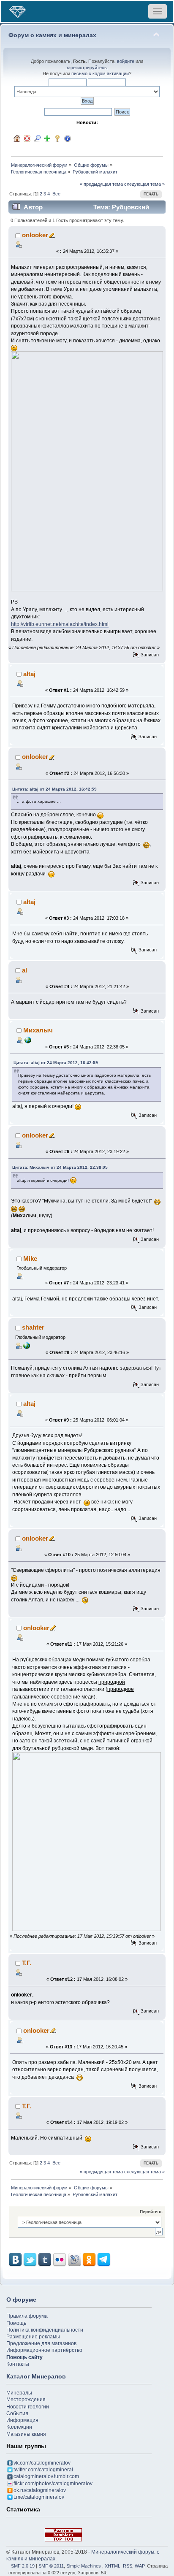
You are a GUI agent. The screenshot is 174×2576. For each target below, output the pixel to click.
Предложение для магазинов (41, 2343)
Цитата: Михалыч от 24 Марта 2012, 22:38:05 (60, 1167)
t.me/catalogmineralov (39, 2497)
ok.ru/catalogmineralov (40, 2490)
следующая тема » (144, 184)
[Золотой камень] (27, 1345)
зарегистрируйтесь (86, 68)
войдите (126, 61)
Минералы (19, 2393)
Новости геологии (28, 2407)
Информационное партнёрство (44, 2350)
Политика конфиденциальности (45, 2330)
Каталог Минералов (36, 2376)
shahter (33, 1327)
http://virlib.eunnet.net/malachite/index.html (60, 624)
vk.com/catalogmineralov (42, 2463)
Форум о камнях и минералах (52, 35)
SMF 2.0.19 (23, 2566)
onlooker (35, 235)
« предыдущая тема (101, 184)
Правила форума (27, 2316)
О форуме (21, 2300)
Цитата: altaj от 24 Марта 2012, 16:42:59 (54, 789)
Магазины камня (26, 2434)
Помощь (16, 2323)
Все (56, 194)
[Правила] (68, 138)
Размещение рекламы (33, 2337)
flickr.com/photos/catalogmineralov (53, 2484)
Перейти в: (151, 2212)
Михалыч (38, 1030)
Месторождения (26, 2400)
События (17, 2413)
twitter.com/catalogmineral (43, 2470)
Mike (30, 1258)
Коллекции (19, 2427)
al (24, 970)
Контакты (18, 2364)
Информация (22, 2420)
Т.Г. (27, 1963)
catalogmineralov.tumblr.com (46, 2476)
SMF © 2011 (51, 2566)
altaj (29, 674)
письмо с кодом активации (100, 73)
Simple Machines (84, 2566)
